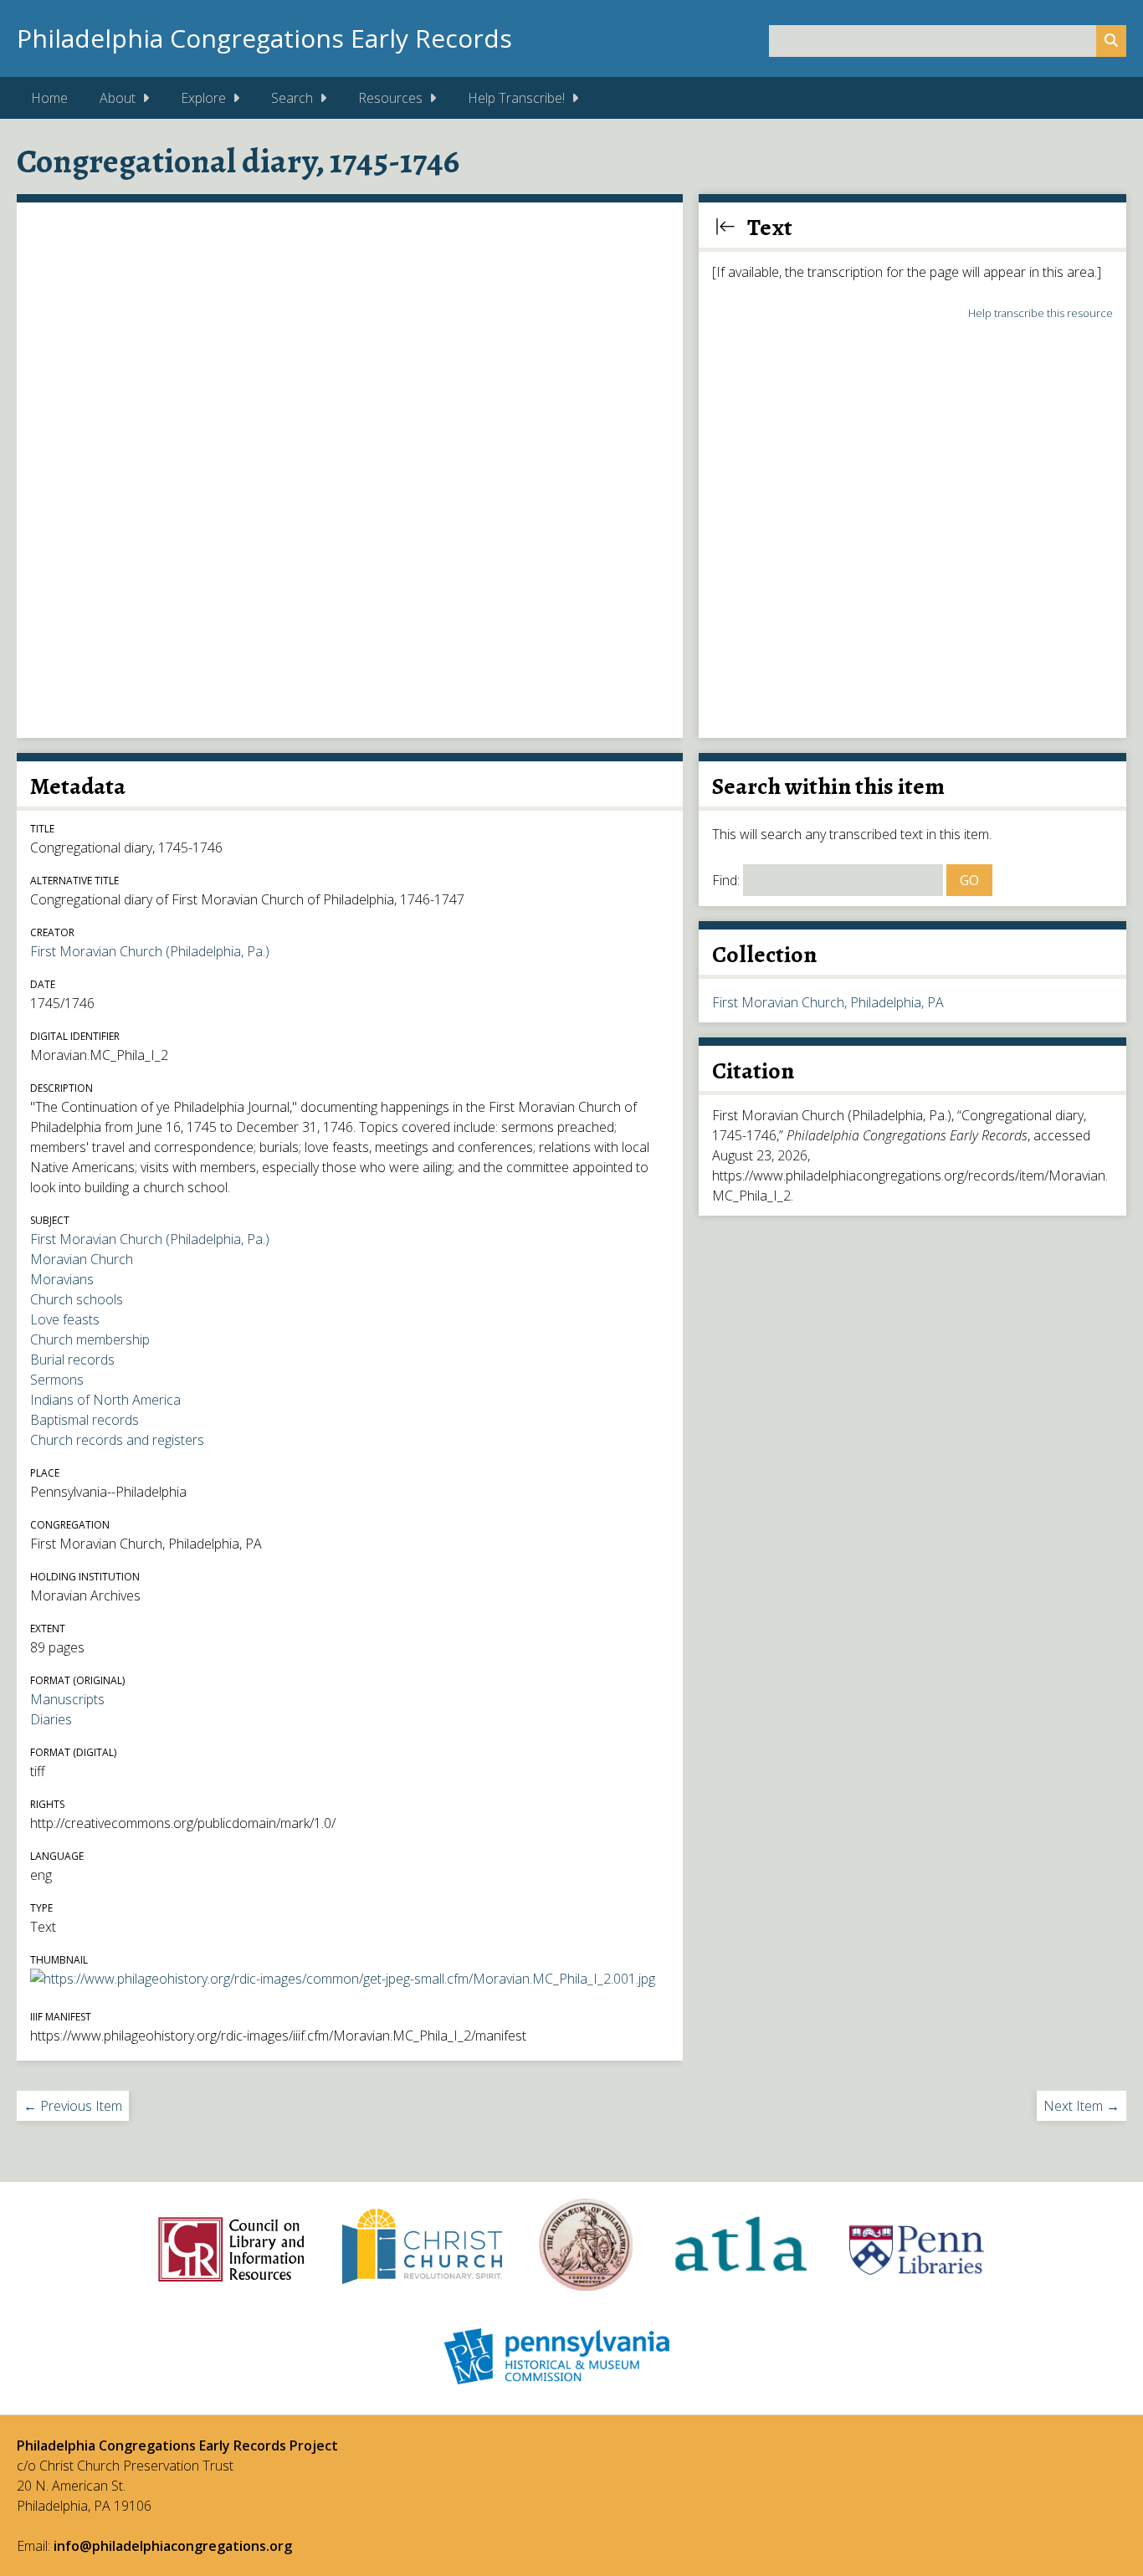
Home (49, 98)
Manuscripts (67, 1699)
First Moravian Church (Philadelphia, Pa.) (150, 951)
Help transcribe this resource (1040, 313)
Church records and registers (117, 1440)
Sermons (57, 1380)
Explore (203, 98)
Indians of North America (105, 1400)
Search (292, 98)
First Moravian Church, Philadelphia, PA (828, 1002)
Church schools (77, 1299)
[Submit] (1111, 41)
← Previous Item (73, 2106)
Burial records (72, 1360)
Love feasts (65, 1319)
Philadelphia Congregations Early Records (264, 38)
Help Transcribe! (516, 98)
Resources (390, 98)
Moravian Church (82, 1259)
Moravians (62, 1279)
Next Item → (1081, 2106)
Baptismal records (85, 1420)
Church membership (90, 1339)
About (118, 98)
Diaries (51, 1719)
